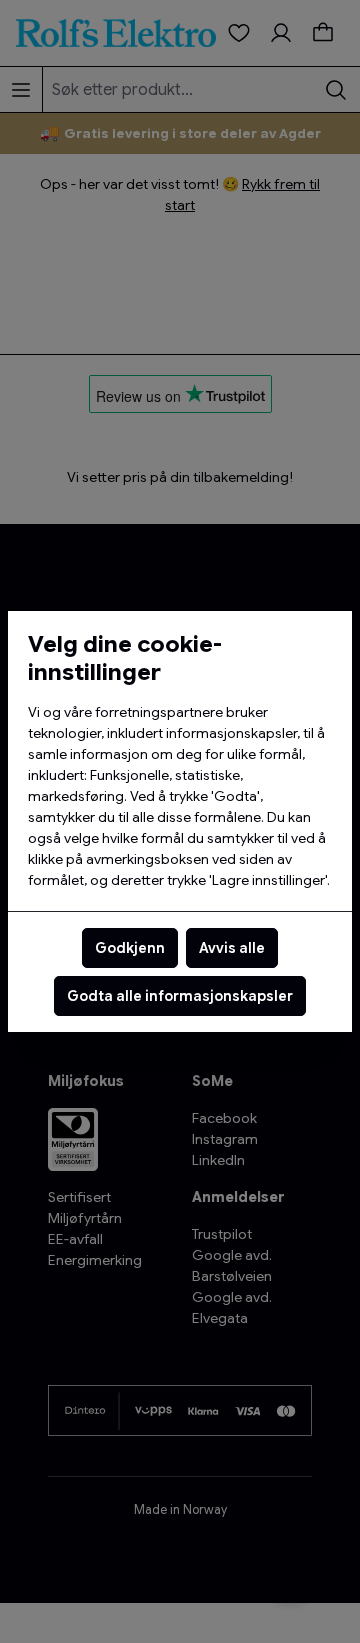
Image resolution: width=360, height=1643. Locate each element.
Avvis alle (232, 948)
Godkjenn (130, 948)
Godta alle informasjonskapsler (180, 996)
